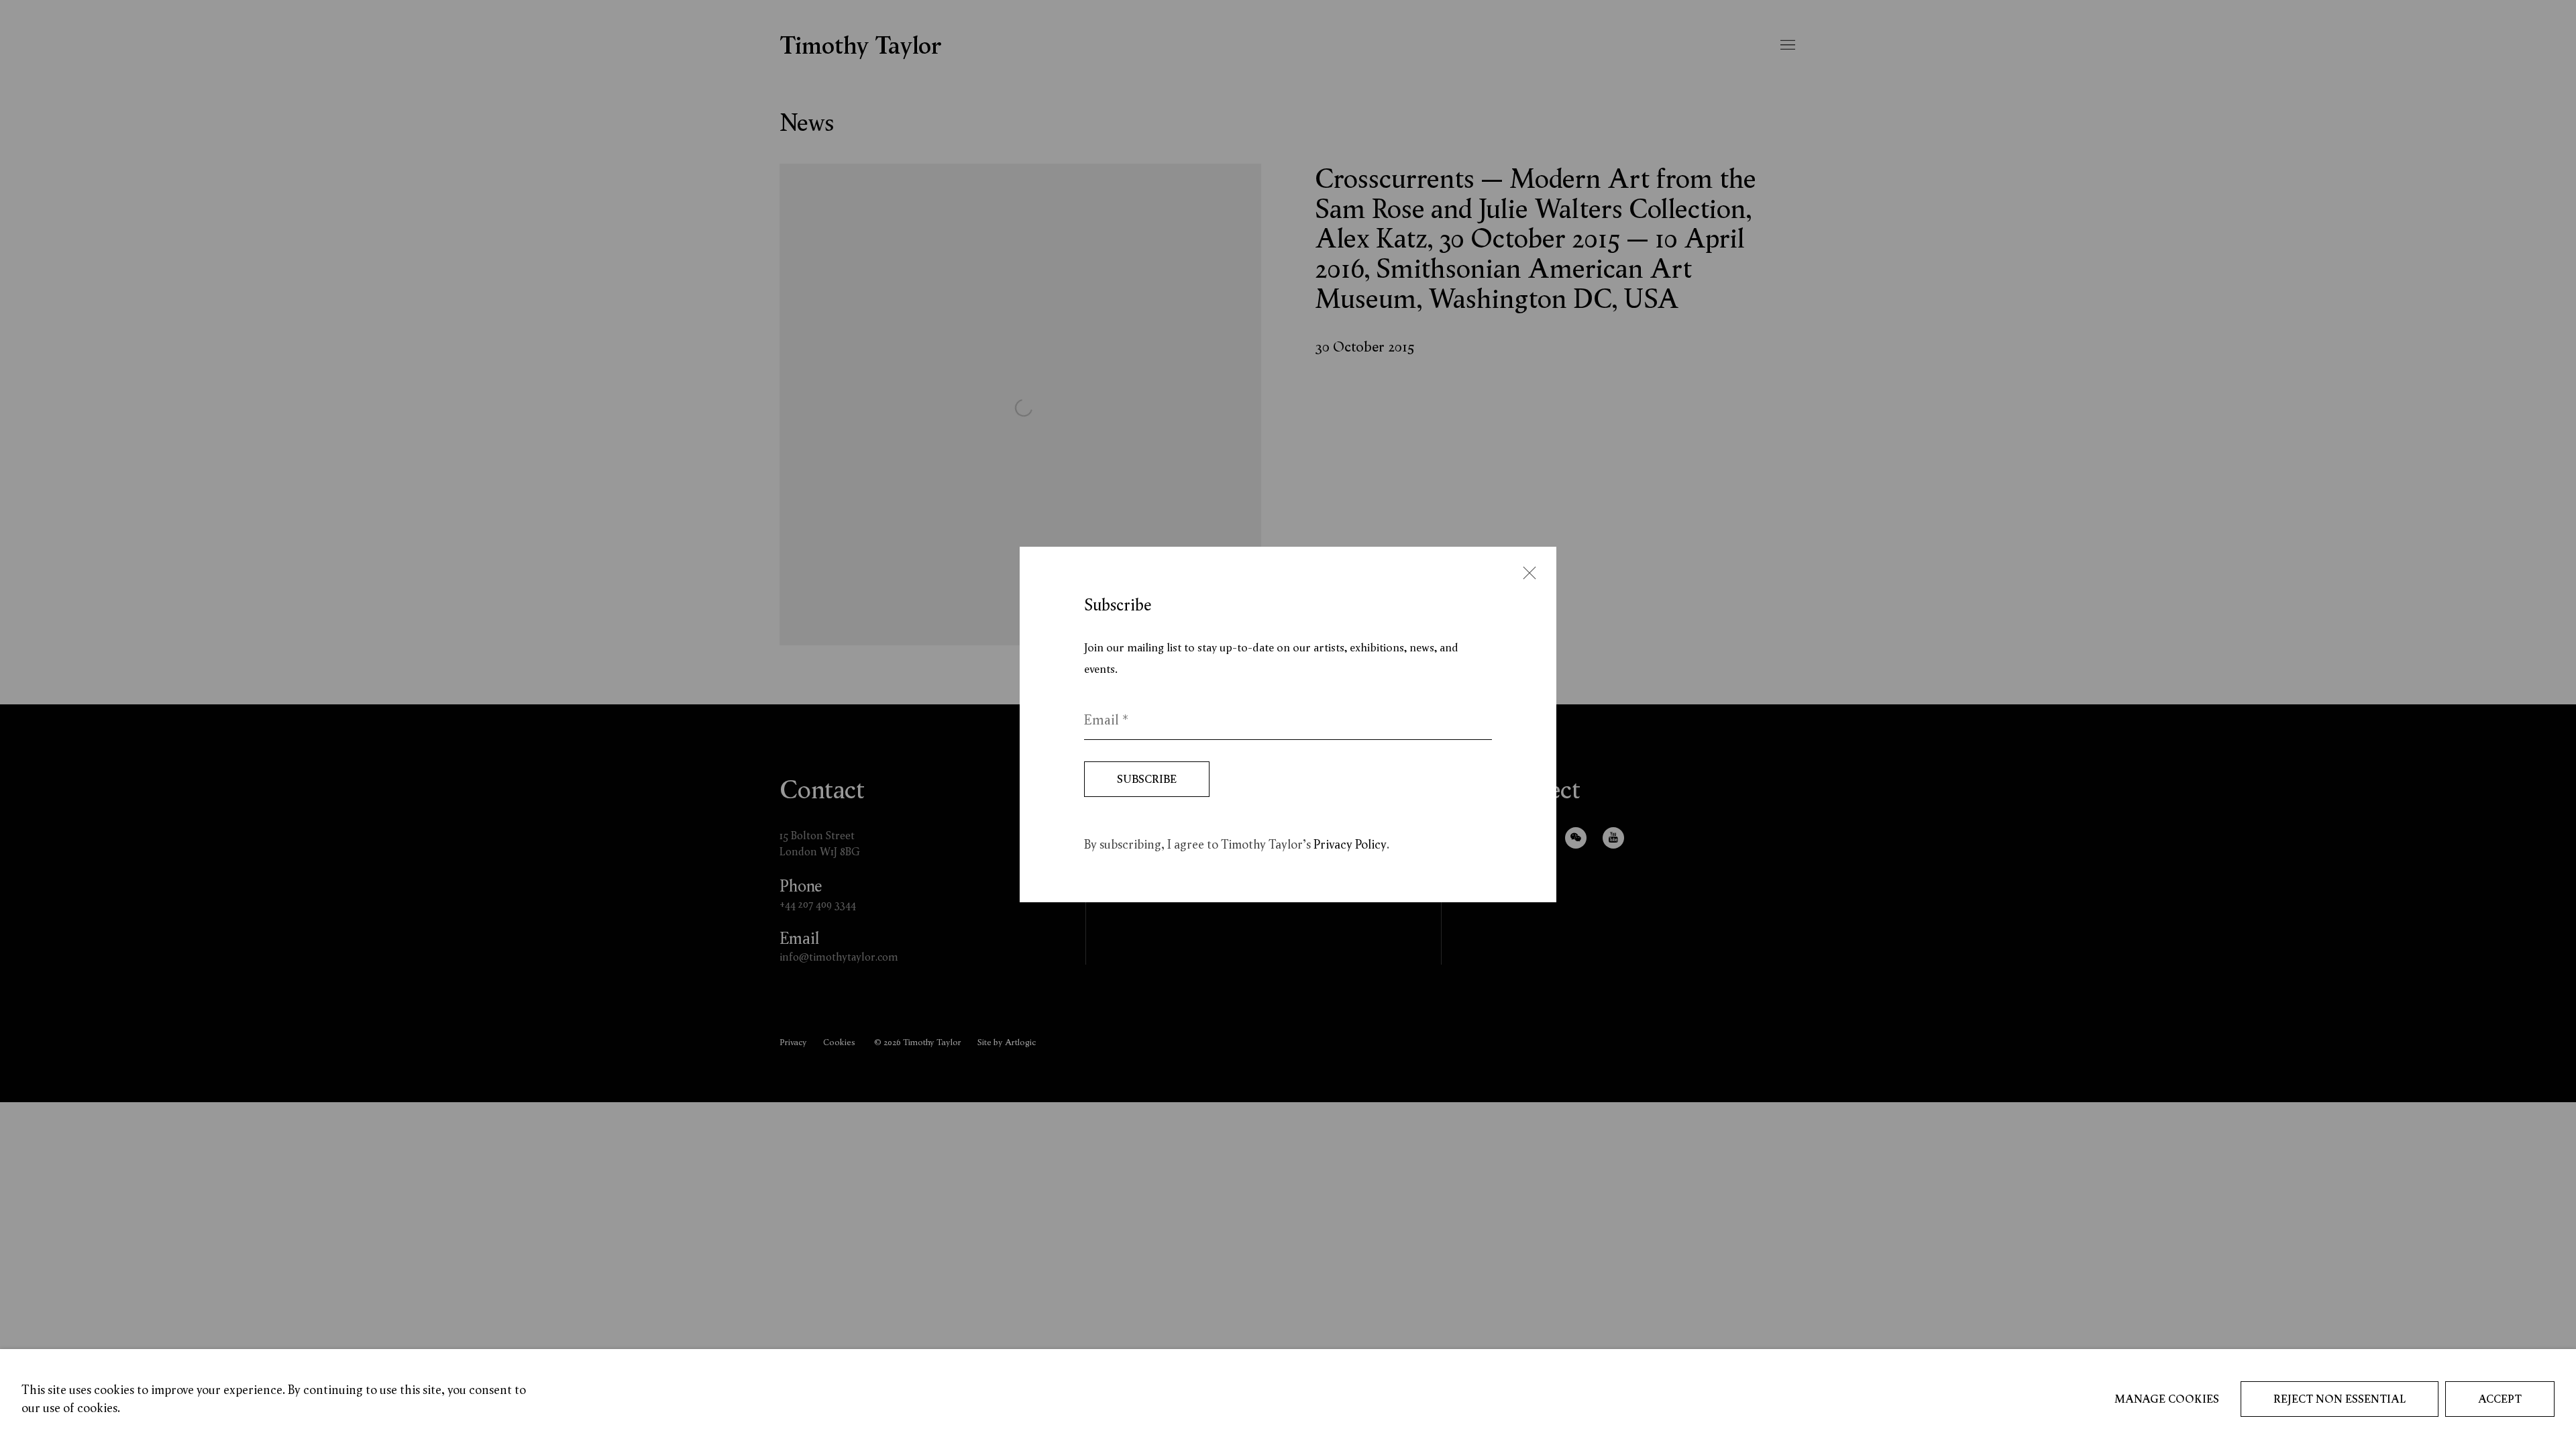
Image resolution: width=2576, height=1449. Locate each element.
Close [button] (1268, 575)
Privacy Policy (1350, 844)
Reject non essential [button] (2340, 1399)
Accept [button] (2500, 1399)
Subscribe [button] (1147, 779)
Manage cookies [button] (2167, 1399)
